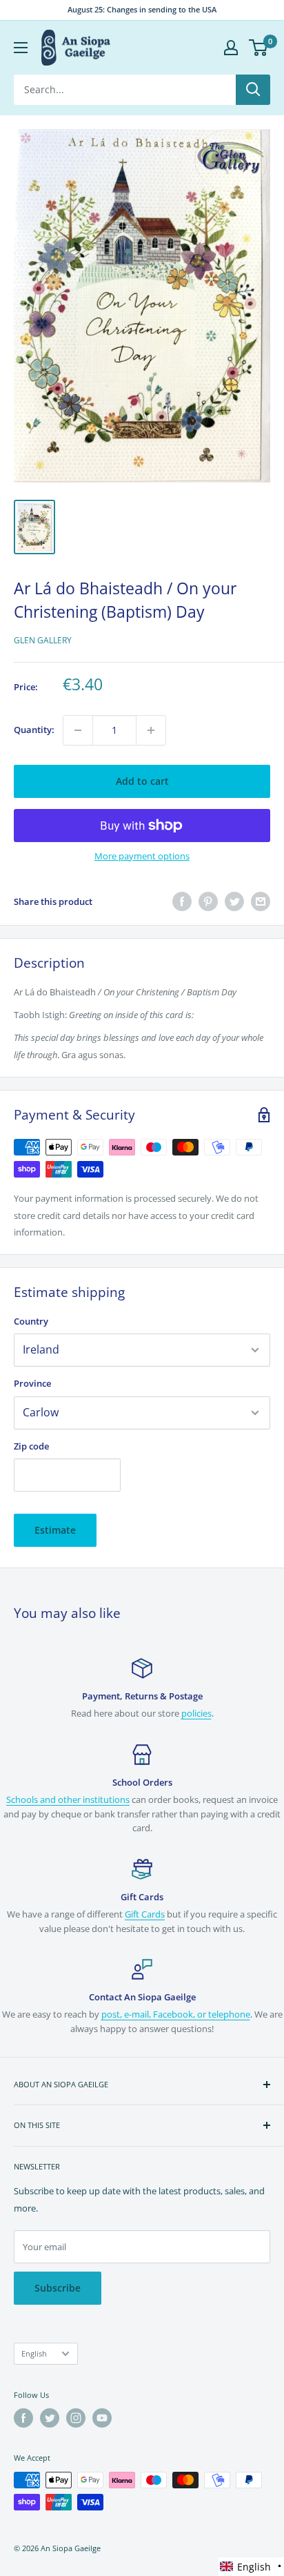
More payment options (142, 856)
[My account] (231, 48)
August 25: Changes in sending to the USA (142, 9)
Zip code (31, 1446)
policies (196, 1713)
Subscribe (58, 2288)
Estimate (55, 1530)
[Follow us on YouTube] (102, 2418)
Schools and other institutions (68, 1799)
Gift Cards (145, 1914)
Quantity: (34, 730)
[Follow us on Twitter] (50, 2418)
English (34, 2353)
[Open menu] (21, 48)
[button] (251, 2567)
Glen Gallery (43, 640)
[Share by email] (261, 901)
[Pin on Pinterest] (208, 901)
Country (31, 1321)
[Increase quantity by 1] (151, 730)
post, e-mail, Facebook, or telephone (176, 2014)
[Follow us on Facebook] (23, 2418)
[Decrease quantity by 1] (78, 730)
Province (32, 1383)
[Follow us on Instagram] (76, 2418)
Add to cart (142, 781)
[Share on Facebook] (182, 901)
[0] (259, 48)
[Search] (253, 90)
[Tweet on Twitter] (234, 901)
